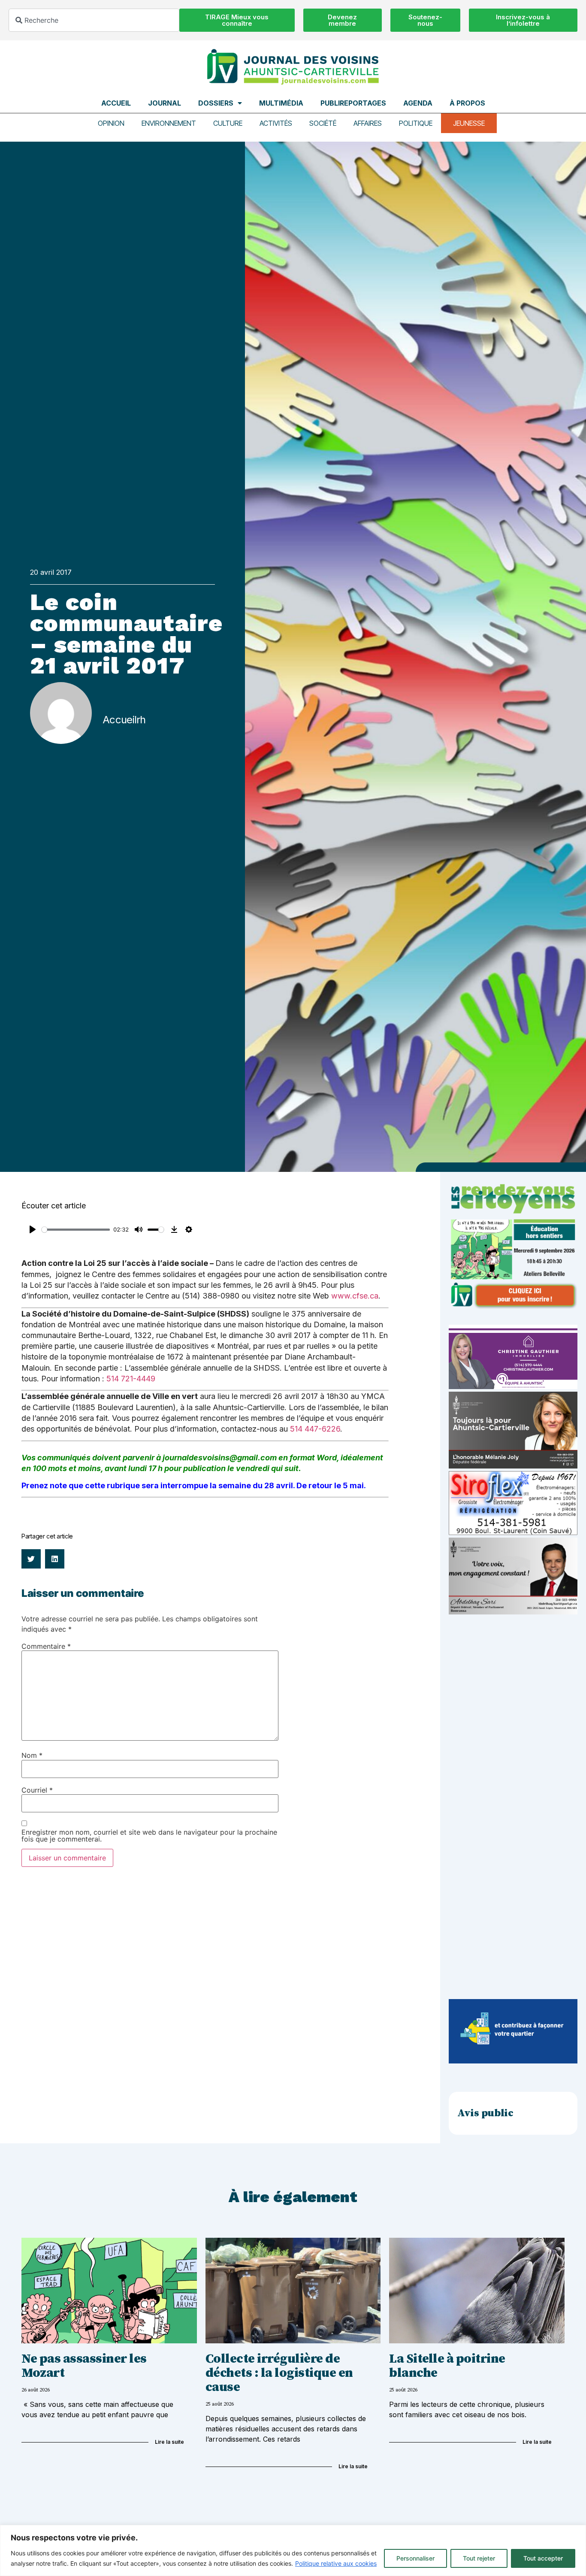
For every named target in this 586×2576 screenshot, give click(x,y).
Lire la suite (169, 2442)
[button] (31, 1559)
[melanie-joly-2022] (513, 1466)
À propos (467, 103)
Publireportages (353, 103)
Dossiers (216, 103)
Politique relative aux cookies (336, 2563)
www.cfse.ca (355, 1296)
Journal (165, 103)
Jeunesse (469, 123)
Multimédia (281, 103)
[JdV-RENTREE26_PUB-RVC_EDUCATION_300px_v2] (513, 1307)
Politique (416, 123)
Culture (228, 123)
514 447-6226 (315, 1429)
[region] (293, 2550)
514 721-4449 (131, 1379)
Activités (276, 123)
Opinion (111, 123)
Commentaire (46, 1646)
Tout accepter (543, 2558)
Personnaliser (415, 2558)
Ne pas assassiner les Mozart (84, 2366)
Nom (32, 1755)
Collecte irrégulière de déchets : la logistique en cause (279, 2373)
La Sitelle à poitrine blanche (447, 2366)
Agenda (418, 103)
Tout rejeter (479, 2558)
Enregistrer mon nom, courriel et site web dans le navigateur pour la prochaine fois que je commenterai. (149, 1836)
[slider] (76, 1230)
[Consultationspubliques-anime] (513, 2061)
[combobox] (94, 20)
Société (323, 123)
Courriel (37, 1790)
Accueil (116, 103)
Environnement (169, 123)
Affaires (368, 123)
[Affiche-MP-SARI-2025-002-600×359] (513, 1612)
